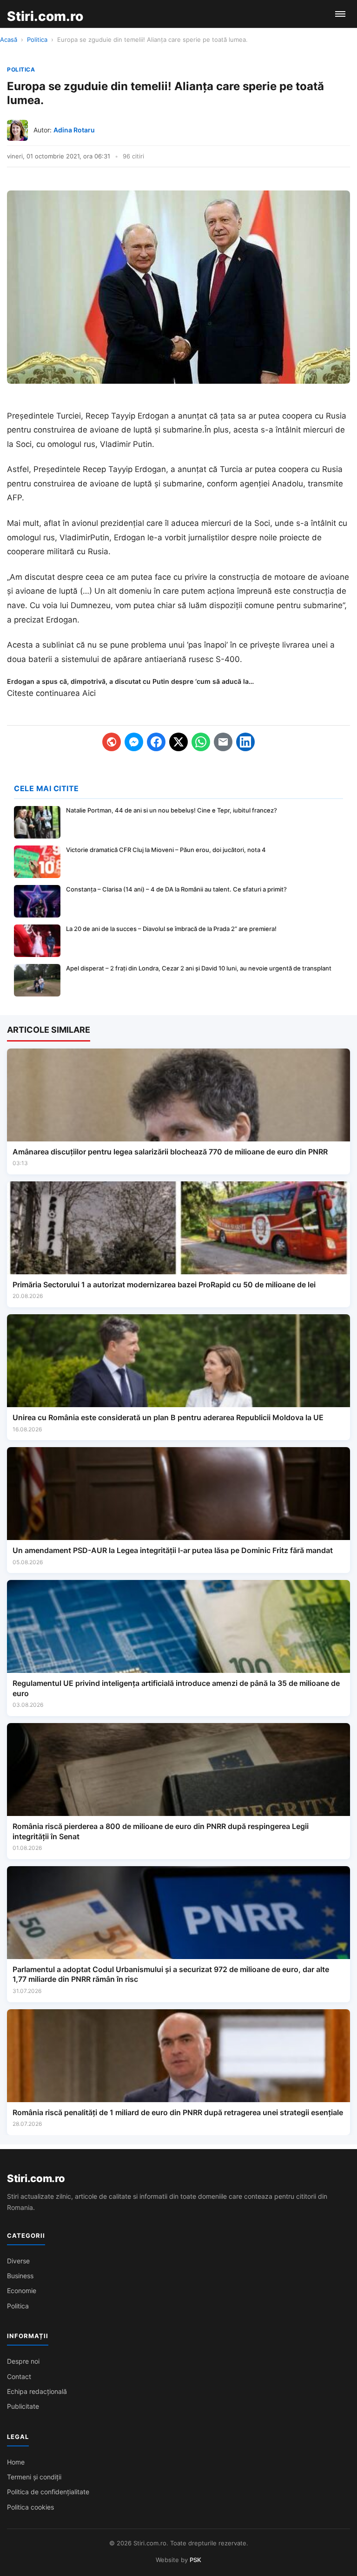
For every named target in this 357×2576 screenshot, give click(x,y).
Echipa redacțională (37, 2391)
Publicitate (23, 2406)
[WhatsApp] (201, 742)
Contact (19, 2376)
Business (20, 2276)
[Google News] (112, 742)
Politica (37, 39)
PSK (195, 2560)
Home (16, 2462)
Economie (22, 2291)
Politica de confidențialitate (48, 2492)
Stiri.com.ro (36, 2178)
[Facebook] (156, 742)
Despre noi (23, 2361)
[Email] (223, 742)
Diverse (18, 2261)
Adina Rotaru (74, 130)
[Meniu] (340, 14)
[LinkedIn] (245, 742)
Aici (89, 693)
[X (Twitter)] (178, 742)
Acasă (9, 39)
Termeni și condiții (34, 2477)
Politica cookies (30, 2507)
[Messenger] (134, 742)
